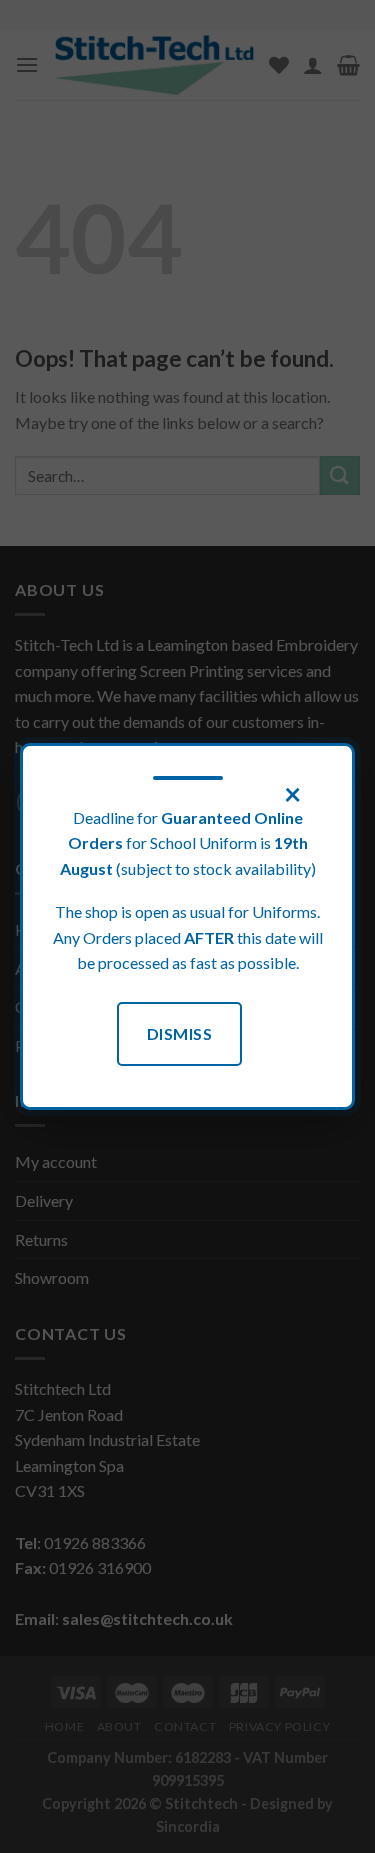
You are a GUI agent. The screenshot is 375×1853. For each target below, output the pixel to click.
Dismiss (179, 1033)
